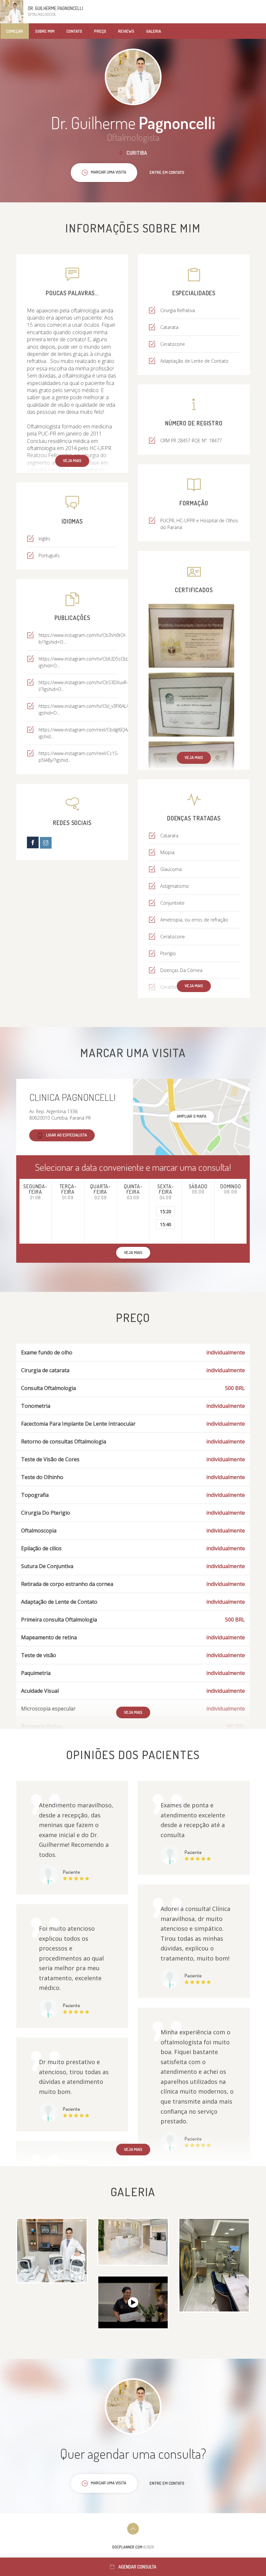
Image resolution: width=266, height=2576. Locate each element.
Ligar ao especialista (66, 1135)
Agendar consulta (137, 2567)
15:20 (166, 1211)
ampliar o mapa (192, 1116)
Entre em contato (167, 172)
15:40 (166, 1224)
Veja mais (72, 460)
